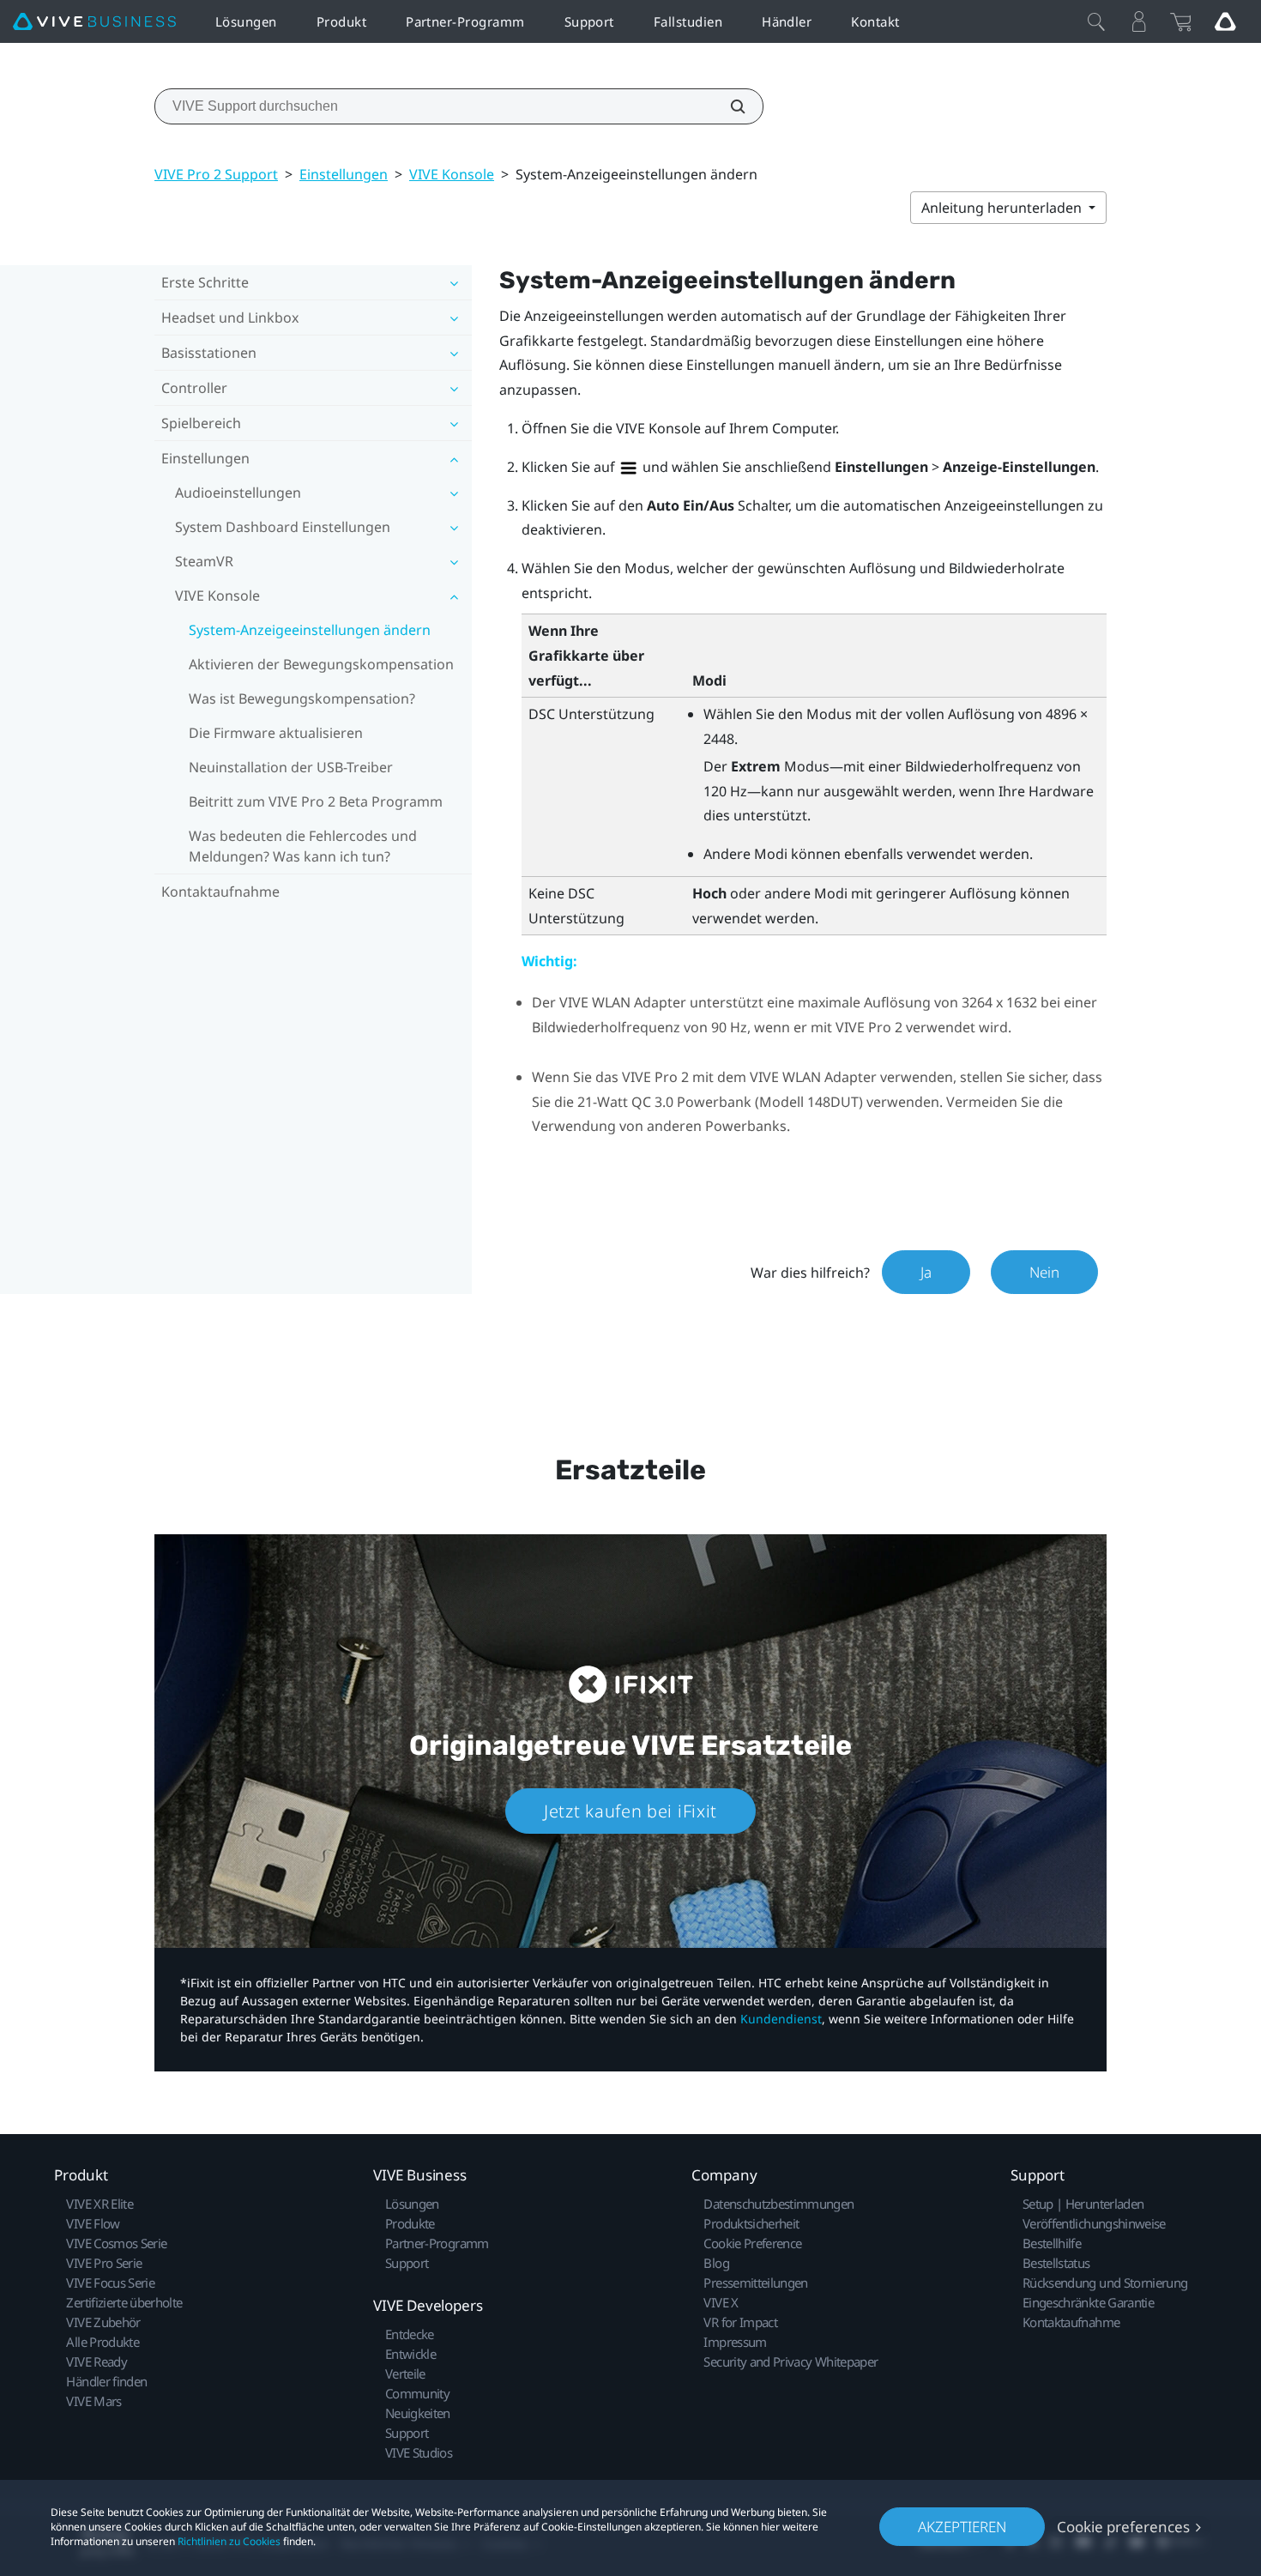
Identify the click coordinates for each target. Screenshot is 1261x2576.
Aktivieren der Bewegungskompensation (321, 664)
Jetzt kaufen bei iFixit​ (630, 1811)
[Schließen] (1096, 21)
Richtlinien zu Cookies (229, 2541)
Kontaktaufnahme (220, 892)
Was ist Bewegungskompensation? (302, 698)
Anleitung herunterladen (1003, 208)
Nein (1044, 1272)
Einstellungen (344, 174)
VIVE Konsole (452, 174)
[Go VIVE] (1225, 21)
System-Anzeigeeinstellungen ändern (310, 630)
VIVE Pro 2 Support (216, 174)
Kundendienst (781, 2019)
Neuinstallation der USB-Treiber (291, 767)
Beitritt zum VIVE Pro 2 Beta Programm (316, 801)
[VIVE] (94, 22)
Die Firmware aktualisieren (276, 733)
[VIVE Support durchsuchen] (728, 106)
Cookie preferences (1123, 2527)
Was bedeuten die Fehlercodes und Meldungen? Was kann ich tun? (303, 846)
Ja (926, 1272)
